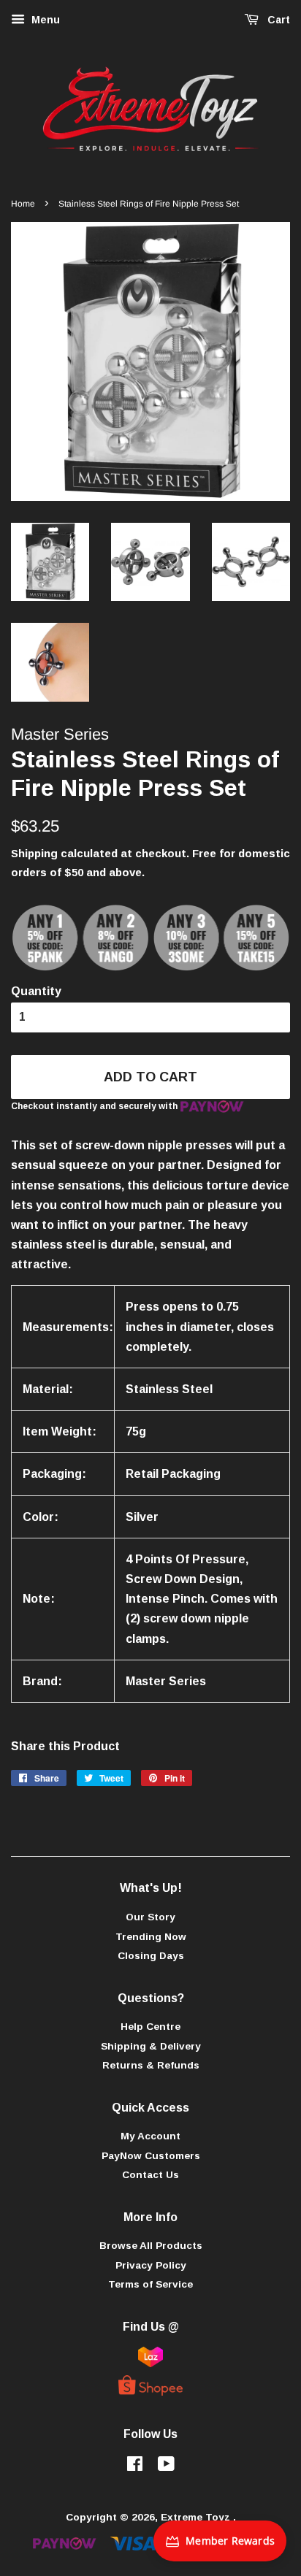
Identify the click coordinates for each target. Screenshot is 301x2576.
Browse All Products (151, 2246)
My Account (150, 2136)
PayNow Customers (151, 2156)
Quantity (36, 991)
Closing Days (151, 1956)
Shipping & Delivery (151, 2046)
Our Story (150, 1917)
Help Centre (150, 2027)
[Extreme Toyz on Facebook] (135, 2467)
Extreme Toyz (197, 2517)
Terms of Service (150, 2284)
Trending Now (151, 1937)
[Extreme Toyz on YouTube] (166, 2467)
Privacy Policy (151, 2265)
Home (23, 204)
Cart (277, 20)
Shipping (34, 853)
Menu (44, 20)
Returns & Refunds (151, 2065)
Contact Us (150, 2175)
